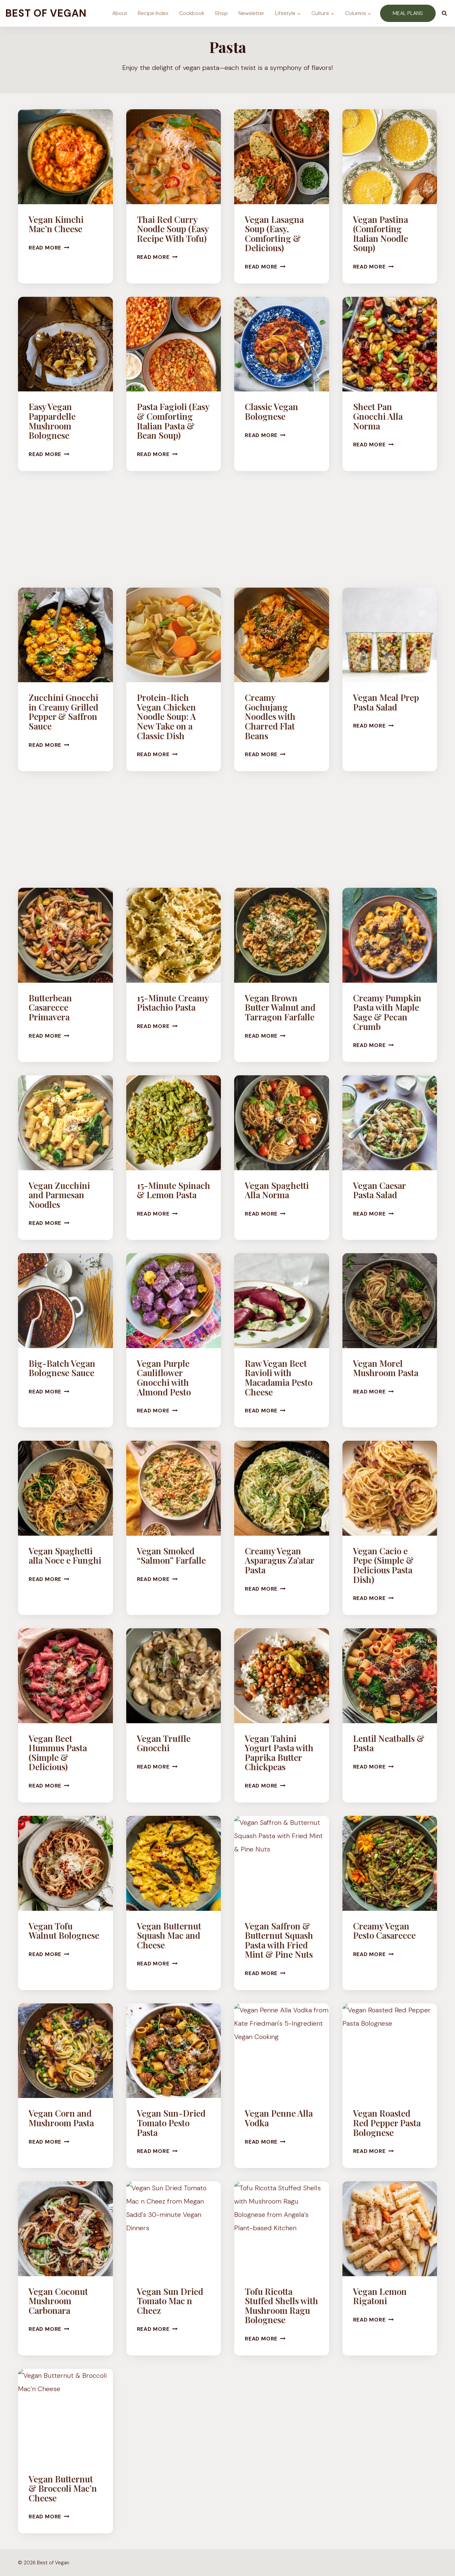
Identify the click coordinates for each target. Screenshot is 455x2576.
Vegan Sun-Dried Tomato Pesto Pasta (171, 2123)
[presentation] (65, 157)
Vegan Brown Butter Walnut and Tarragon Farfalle (280, 1007)
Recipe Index (153, 13)
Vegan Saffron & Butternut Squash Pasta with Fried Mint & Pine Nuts (279, 1940)
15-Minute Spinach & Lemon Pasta (174, 1190)
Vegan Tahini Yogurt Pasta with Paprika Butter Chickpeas (279, 1753)
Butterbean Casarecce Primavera (50, 1007)
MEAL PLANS (408, 13)
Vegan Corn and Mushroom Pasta (61, 2118)
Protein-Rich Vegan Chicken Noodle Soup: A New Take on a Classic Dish (166, 716)
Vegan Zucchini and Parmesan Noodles (59, 1195)
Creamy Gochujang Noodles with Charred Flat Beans (270, 716)
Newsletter (251, 13)
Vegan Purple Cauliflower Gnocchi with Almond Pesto (164, 1378)
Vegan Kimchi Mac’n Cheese (56, 224)
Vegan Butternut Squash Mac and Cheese (169, 1935)
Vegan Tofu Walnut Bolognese (64, 1931)
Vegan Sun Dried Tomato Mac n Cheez (170, 2301)
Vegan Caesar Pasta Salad (379, 1190)
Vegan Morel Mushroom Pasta (386, 1368)
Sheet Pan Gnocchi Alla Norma (378, 416)
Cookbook (192, 13)
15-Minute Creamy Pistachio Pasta (173, 1003)
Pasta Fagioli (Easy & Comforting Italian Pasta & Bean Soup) (173, 421)
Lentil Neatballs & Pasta (389, 1743)
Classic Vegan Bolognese (271, 411)
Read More (49, 248)
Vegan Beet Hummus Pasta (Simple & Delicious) (58, 1753)
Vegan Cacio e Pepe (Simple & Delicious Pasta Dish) (383, 1565)
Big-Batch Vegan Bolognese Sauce (62, 1368)
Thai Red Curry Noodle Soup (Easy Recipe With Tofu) (173, 229)
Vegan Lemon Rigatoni (380, 2296)
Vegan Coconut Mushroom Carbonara (58, 2301)
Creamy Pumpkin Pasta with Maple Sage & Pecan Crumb (387, 1012)
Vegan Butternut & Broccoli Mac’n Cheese (63, 2488)
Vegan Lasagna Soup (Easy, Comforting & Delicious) (274, 234)
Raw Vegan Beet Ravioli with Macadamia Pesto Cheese (279, 1378)
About (120, 13)
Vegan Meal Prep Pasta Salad (386, 702)
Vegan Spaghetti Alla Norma (277, 1190)
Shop (221, 13)
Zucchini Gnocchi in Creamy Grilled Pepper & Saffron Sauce (63, 712)
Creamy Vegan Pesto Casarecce (384, 1931)
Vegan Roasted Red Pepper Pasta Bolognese (387, 2123)
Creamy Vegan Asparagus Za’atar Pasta (279, 1560)
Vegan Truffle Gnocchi (164, 1743)
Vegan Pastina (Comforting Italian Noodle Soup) (381, 234)
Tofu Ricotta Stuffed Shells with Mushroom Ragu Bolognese (281, 2306)
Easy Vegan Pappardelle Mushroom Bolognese (52, 421)
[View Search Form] (444, 13)
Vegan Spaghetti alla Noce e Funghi (65, 1556)
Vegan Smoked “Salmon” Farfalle (171, 1556)
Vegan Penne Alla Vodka (279, 2118)
